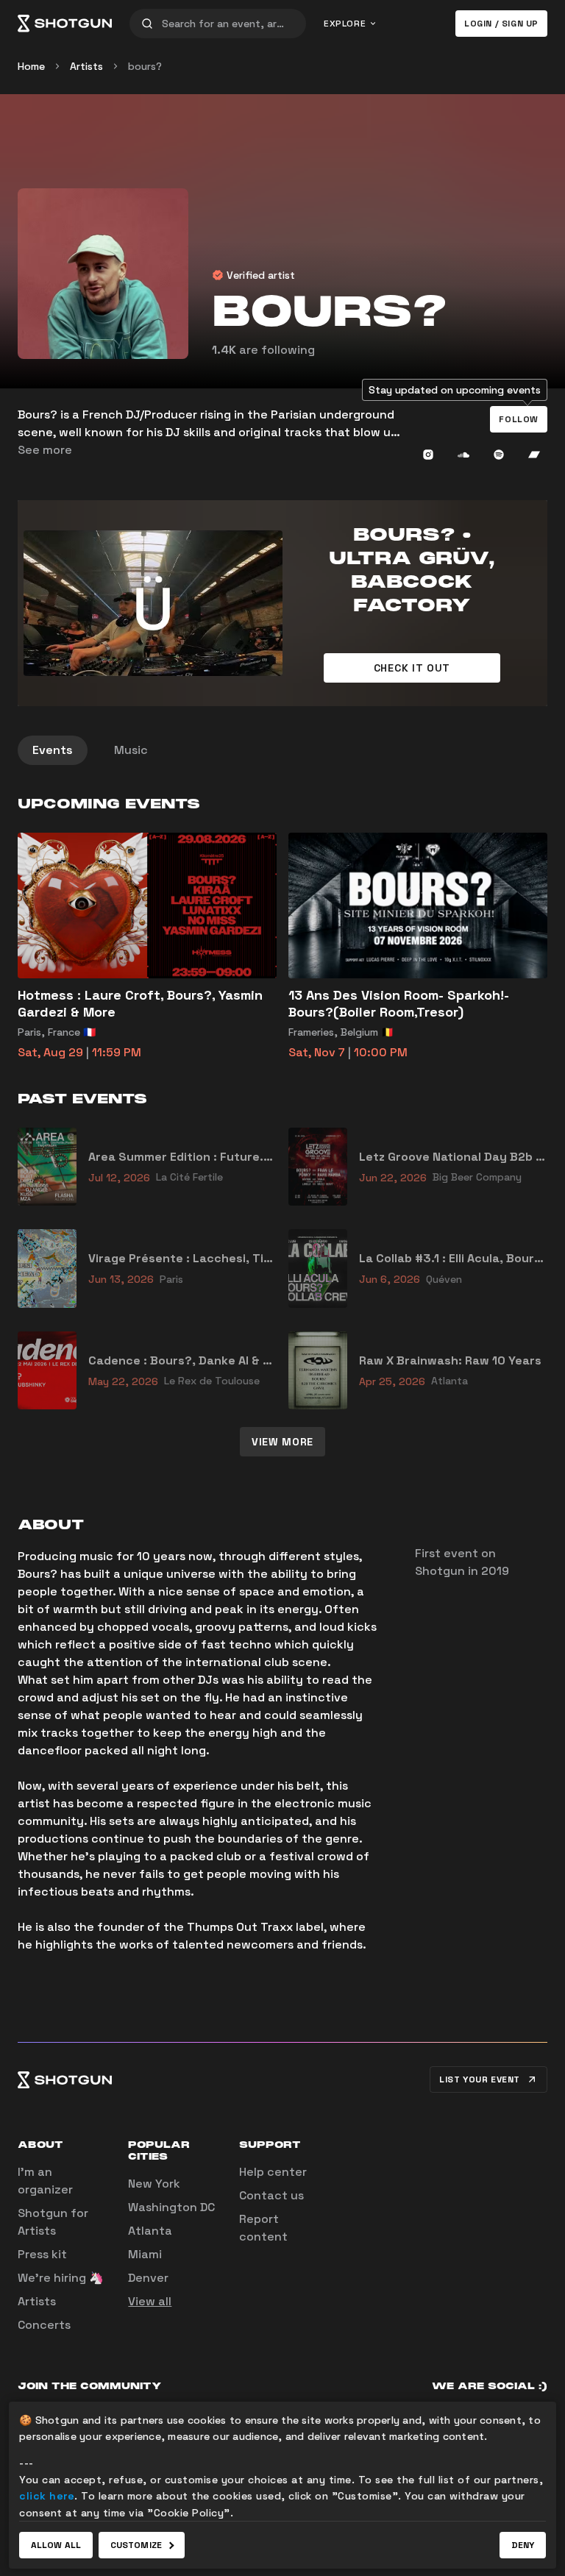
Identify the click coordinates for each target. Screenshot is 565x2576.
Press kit (42, 2254)
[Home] (65, 24)
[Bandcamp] (534, 455)
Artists (86, 66)
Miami (145, 2254)
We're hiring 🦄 (61, 2278)
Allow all (56, 2545)
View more (282, 1442)
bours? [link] (145, 66)
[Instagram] (428, 455)
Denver (148, 2278)
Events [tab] (53, 750)
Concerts (44, 2325)
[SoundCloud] (463, 455)
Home (31, 66)
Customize (136, 2545)
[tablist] (282, 750)
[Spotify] (499, 455)
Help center (273, 2172)
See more (45, 450)
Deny (523, 2545)
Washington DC (171, 2207)
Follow (519, 419)
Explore (345, 24)
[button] (519, 419)
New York (154, 2184)
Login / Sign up (501, 24)
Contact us (271, 2195)
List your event (480, 2079)
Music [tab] (131, 750)
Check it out (412, 668)
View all (150, 2301)
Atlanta (150, 2231)
